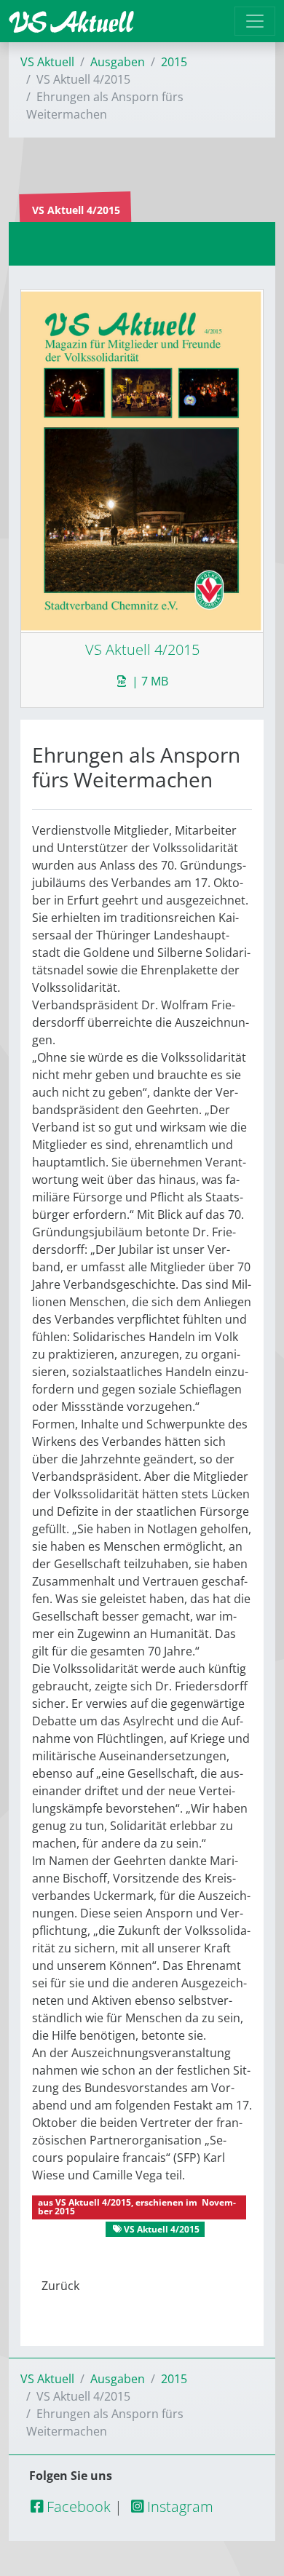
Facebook (77, 2507)
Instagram (178, 2507)
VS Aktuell (47, 62)
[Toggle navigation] (255, 21)
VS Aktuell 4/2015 (93, 2202)
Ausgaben (118, 62)
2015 (174, 62)
